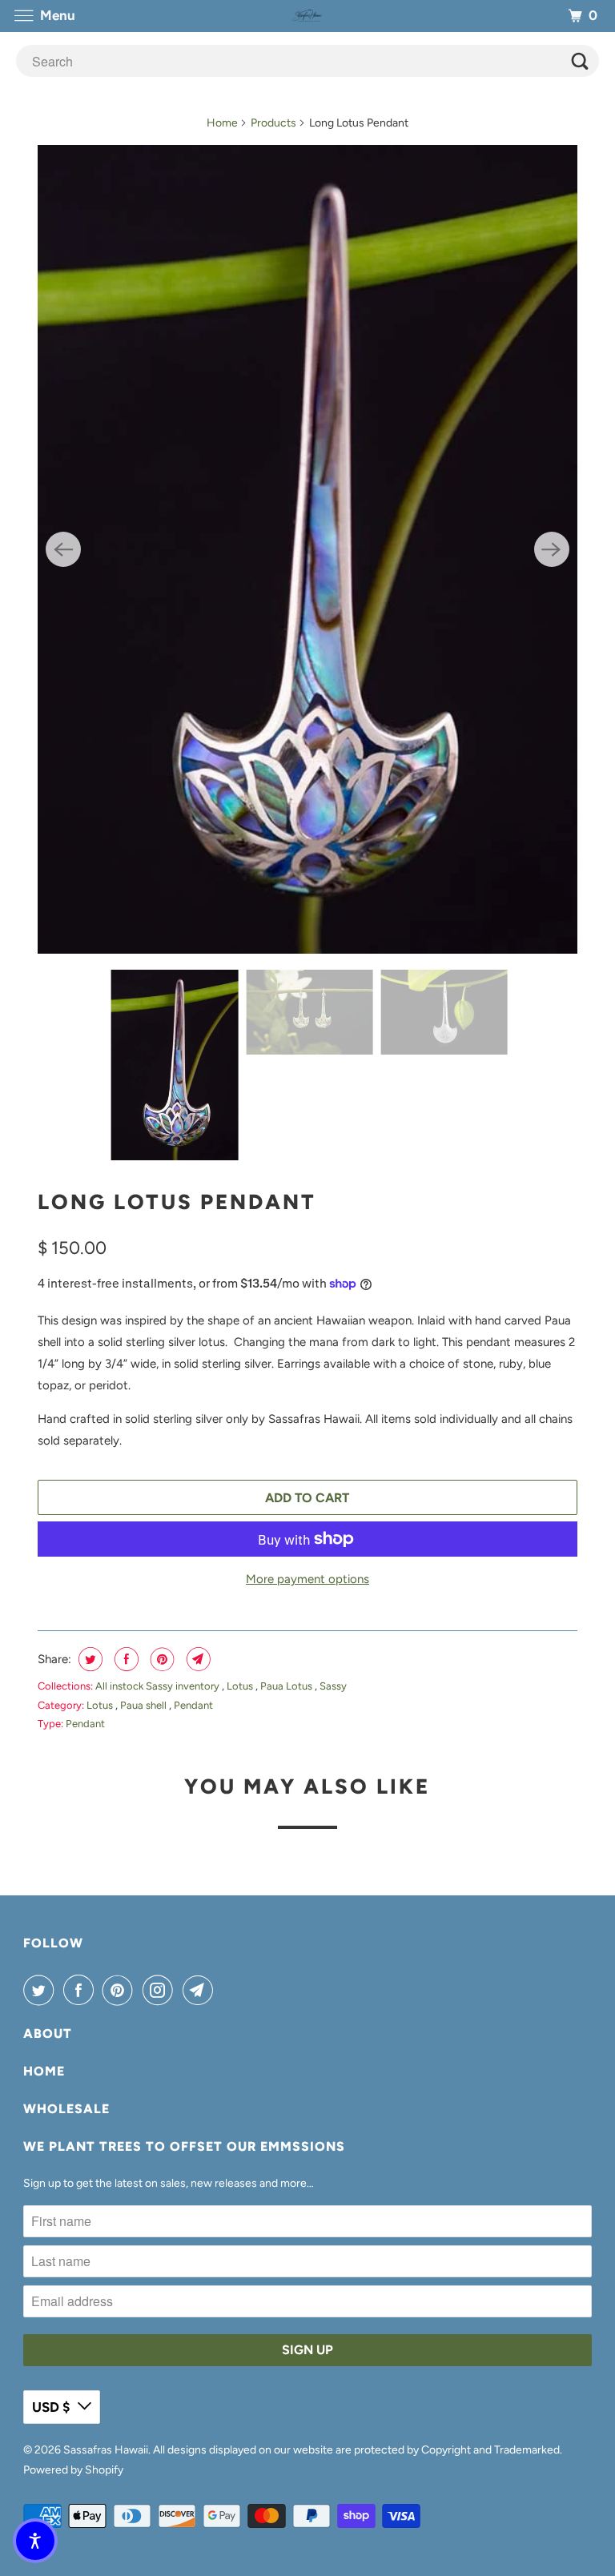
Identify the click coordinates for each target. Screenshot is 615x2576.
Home (222, 123)
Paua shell (145, 1705)
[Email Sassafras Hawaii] (201, 1990)
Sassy (333, 1686)
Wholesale (66, 2109)
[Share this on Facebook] (125, 1659)
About (48, 2033)
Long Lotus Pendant (177, 1202)
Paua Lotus (287, 1686)
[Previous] (63, 549)
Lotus (241, 1686)
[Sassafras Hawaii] (307, 16)
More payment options (307, 1579)
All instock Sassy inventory (159, 1686)
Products (273, 123)
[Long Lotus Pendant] (307, 549)
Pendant (193, 1705)
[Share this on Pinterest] (161, 1659)
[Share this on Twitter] (88, 1659)
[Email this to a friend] (197, 1659)
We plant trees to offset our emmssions (184, 2146)
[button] (35, 2541)
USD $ (51, 2407)
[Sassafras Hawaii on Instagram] (161, 1990)
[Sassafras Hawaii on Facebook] (82, 1990)
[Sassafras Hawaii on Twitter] (42, 1990)
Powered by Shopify (73, 2470)
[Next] (552, 549)
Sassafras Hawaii (106, 2450)
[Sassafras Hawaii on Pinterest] (121, 1990)
